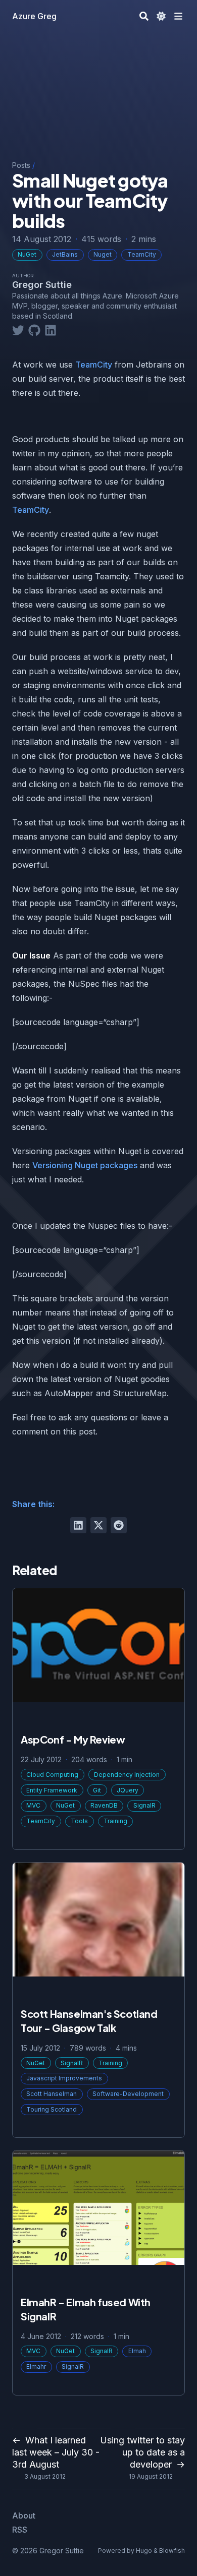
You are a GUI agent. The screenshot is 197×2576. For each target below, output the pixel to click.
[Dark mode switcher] (161, 16)
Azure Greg (34, 16)
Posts (21, 165)
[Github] (34, 329)
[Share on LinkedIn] (78, 1525)
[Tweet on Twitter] (98, 1525)
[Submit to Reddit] (119, 1525)
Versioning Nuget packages (85, 1165)
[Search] (144, 16)
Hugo (144, 2551)
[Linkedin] (51, 329)
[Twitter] (18, 329)
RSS (20, 2530)
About (24, 2515)
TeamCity (94, 365)
